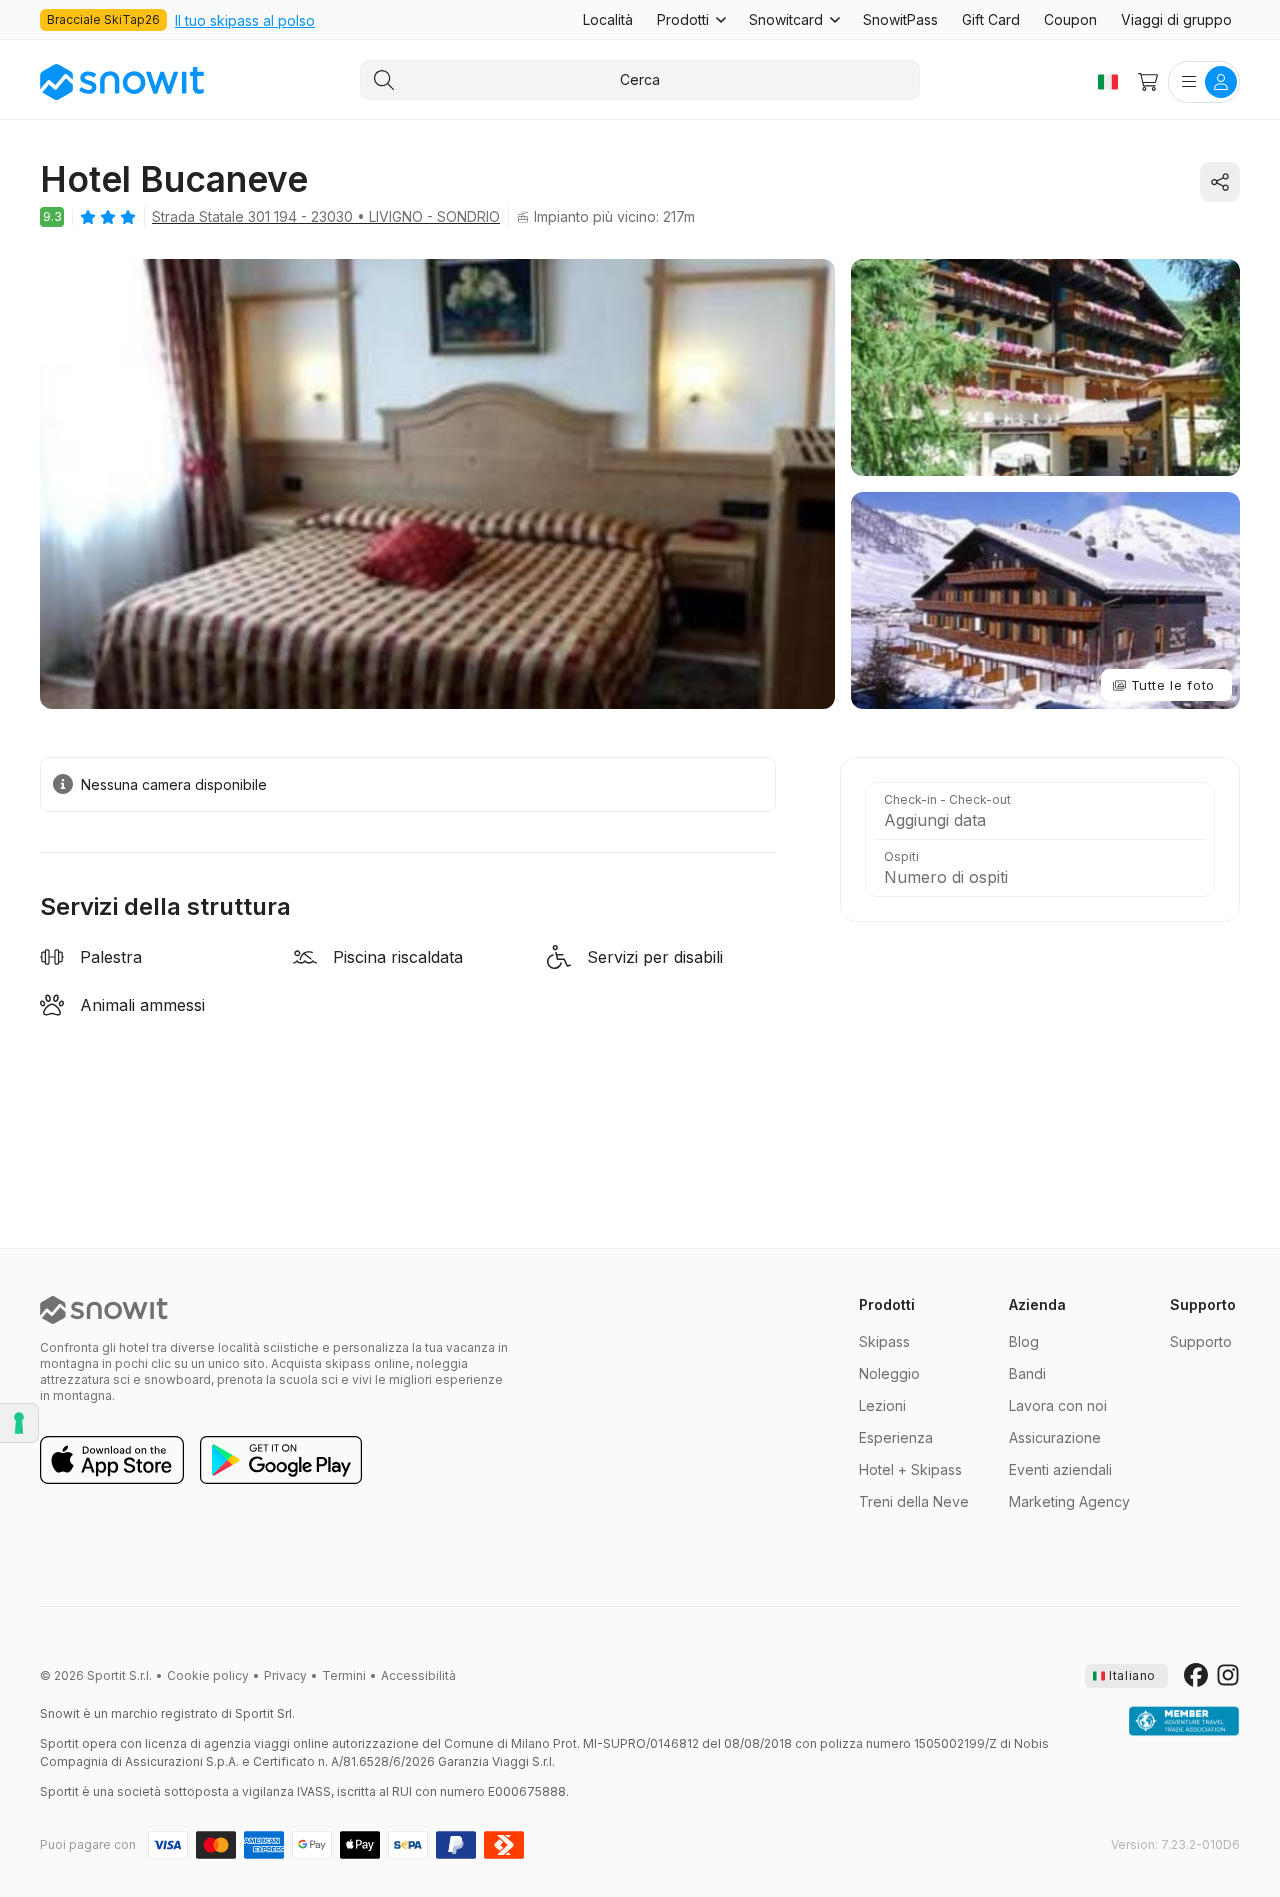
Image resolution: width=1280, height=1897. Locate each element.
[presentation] (1126, 1676)
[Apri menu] (1204, 82)
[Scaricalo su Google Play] (281, 1461)
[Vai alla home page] (104, 1310)
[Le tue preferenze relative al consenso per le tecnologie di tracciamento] (19, 1423)
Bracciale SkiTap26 (103, 19)
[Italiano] (1108, 82)
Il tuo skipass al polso (245, 20)
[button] (691, 20)
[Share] (1220, 182)
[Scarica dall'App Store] (112, 1461)
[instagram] (1228, 1676)
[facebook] (1196, 1676)
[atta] (1184, 1722)
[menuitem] (608, 20)
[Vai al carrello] (1148, 82)
